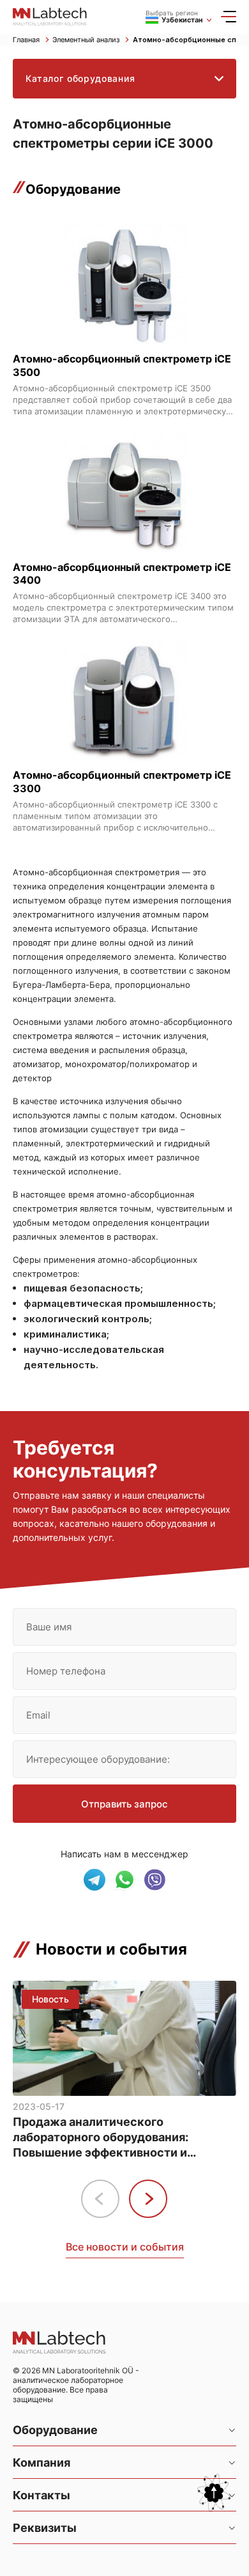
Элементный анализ (87, 40)
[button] (148, 2199)
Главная (27, 40)
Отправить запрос (124, 1804)
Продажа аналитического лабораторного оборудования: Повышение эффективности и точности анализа (101, 2138)
